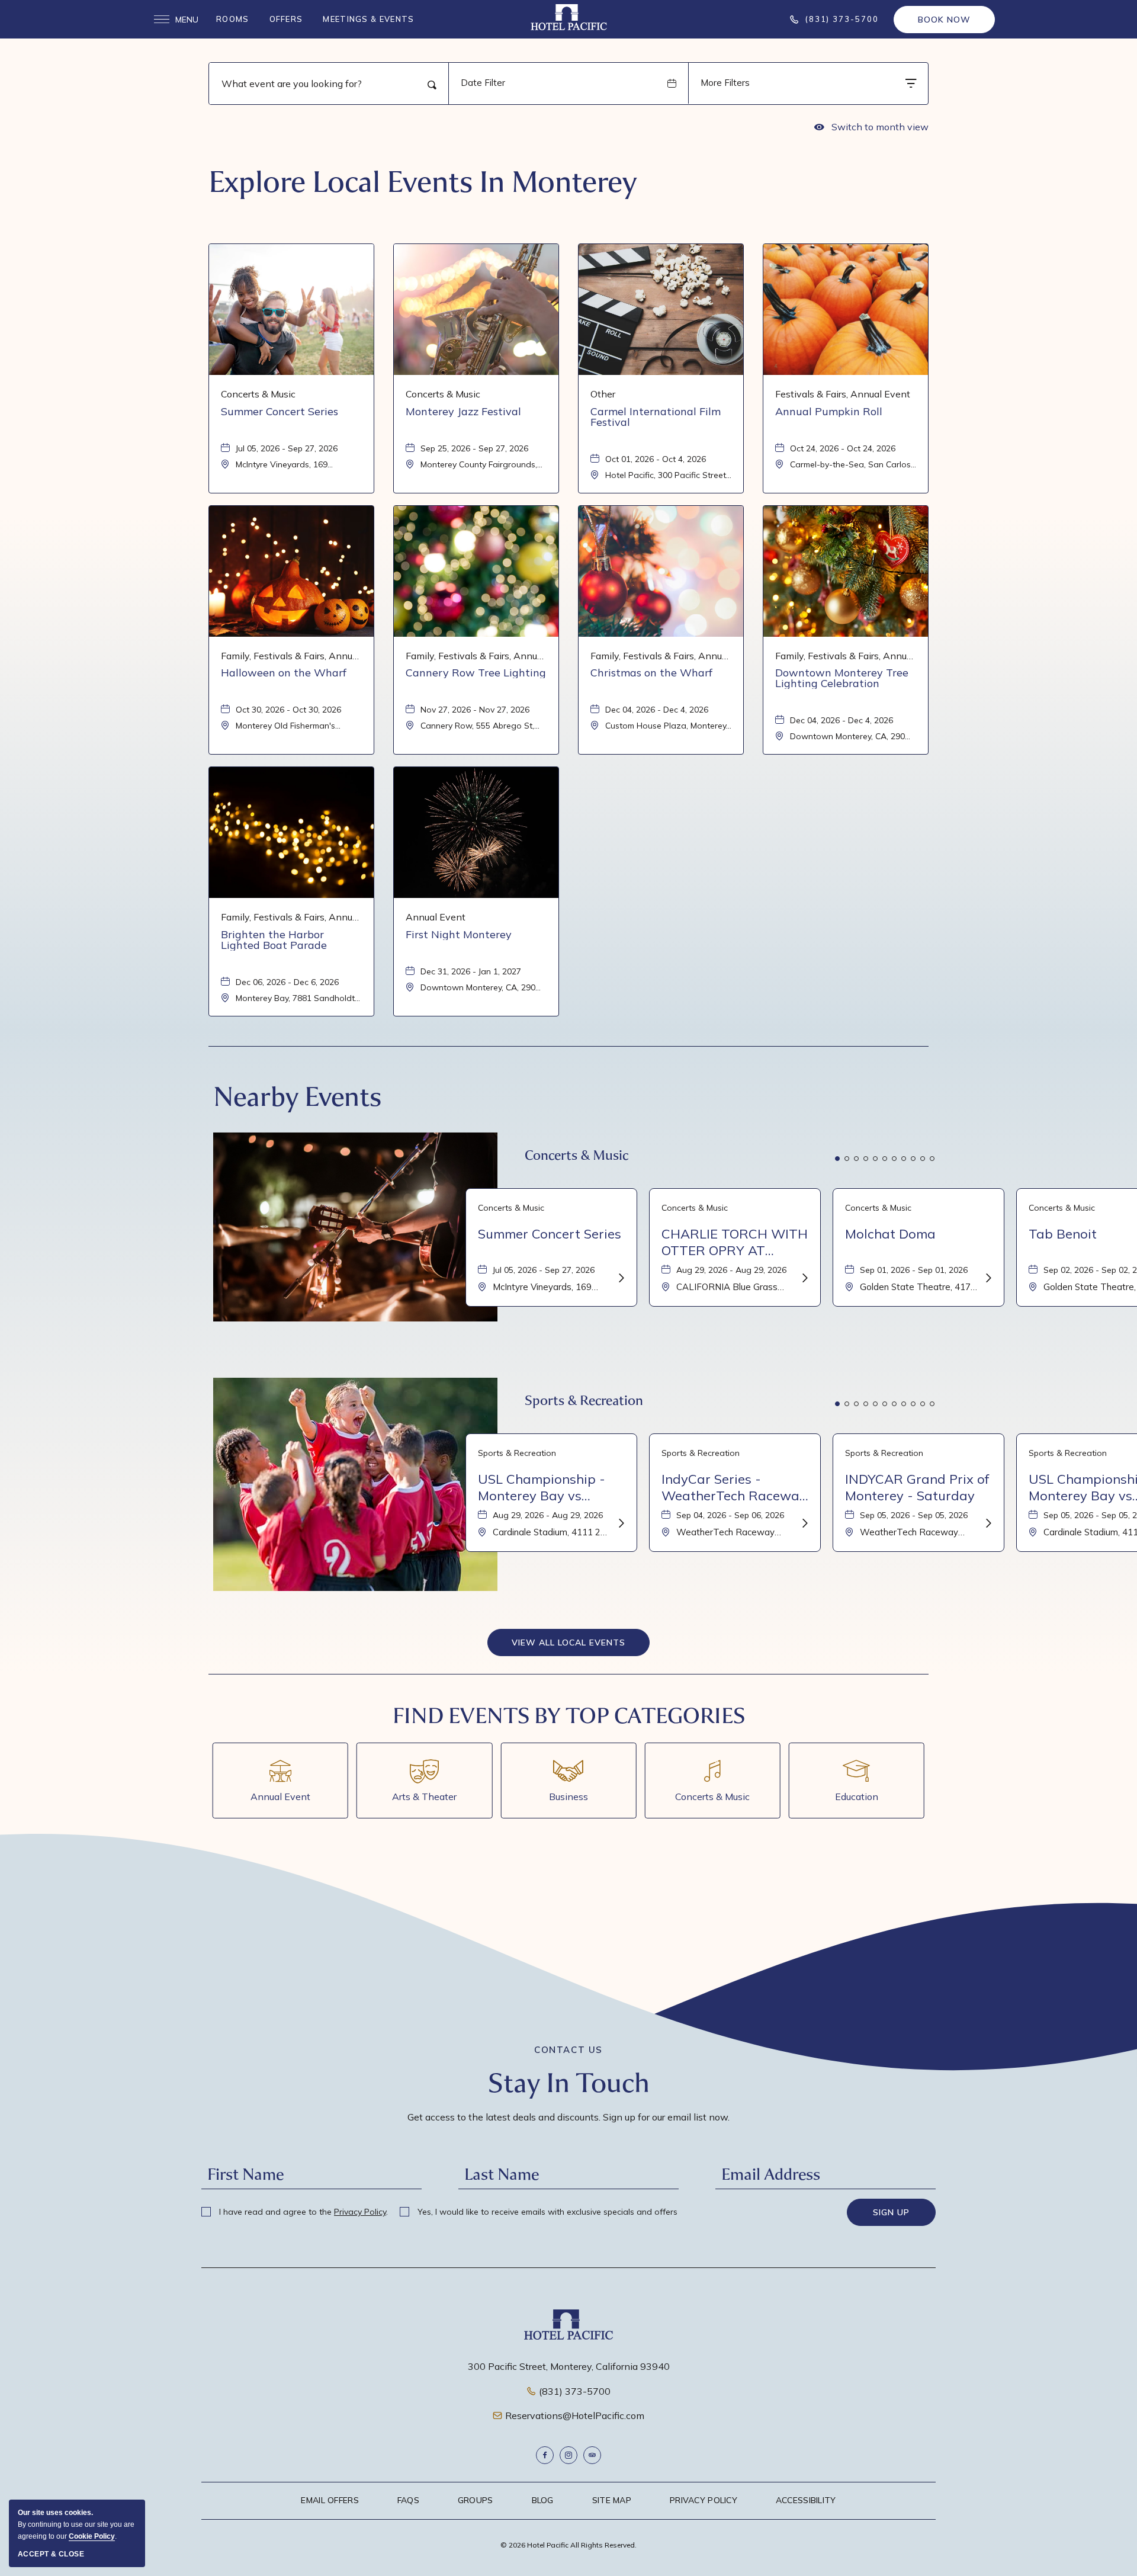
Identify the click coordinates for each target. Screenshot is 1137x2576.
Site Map (612, 2500)
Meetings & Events (368, 19)
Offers (286, 19)
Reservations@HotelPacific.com (575, 2415)
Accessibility (806, 2500)
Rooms (233, 19)
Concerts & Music (576, 1155)
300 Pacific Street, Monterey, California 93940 (569, 2366)
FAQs (408, 2500)
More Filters (725, 83)
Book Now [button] (944, 20)
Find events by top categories (569, 1716)
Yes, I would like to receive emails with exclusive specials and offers (546, 2212)
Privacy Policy (360, 2212)
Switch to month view (871, 129)
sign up (891, 2212)
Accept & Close (51, 2554)
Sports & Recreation (584, 1401)
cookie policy (92, 2536)
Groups (476, 2500)
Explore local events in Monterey (423, 182)
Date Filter (483, 83)
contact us (568, 2050)
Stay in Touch (569, 2083)
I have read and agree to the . (302, 2212)
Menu (176, 20)
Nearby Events (297, 1097)
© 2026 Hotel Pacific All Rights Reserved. (568, 2545)
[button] (568, 1643)
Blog (543, 2500)
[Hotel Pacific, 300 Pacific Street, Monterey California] (569, 17)
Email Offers (330, 2500)
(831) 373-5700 (575, 2391)
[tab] (837, 1159)
